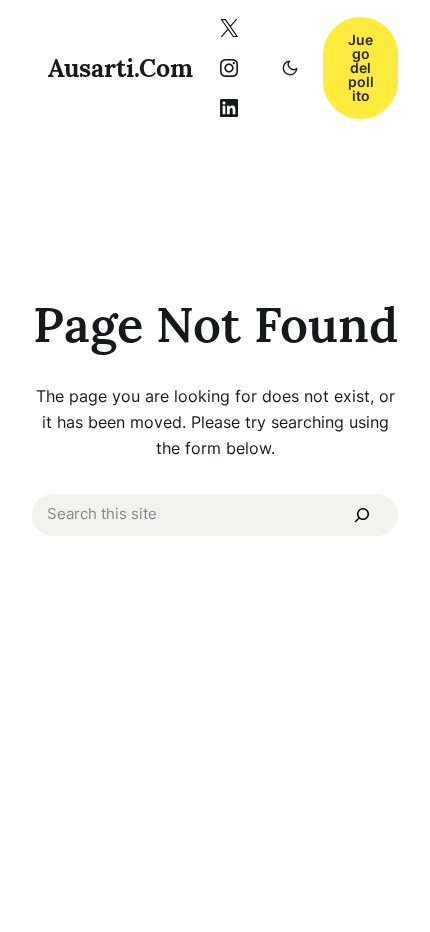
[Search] (361, 515)
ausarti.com (120, 68)
